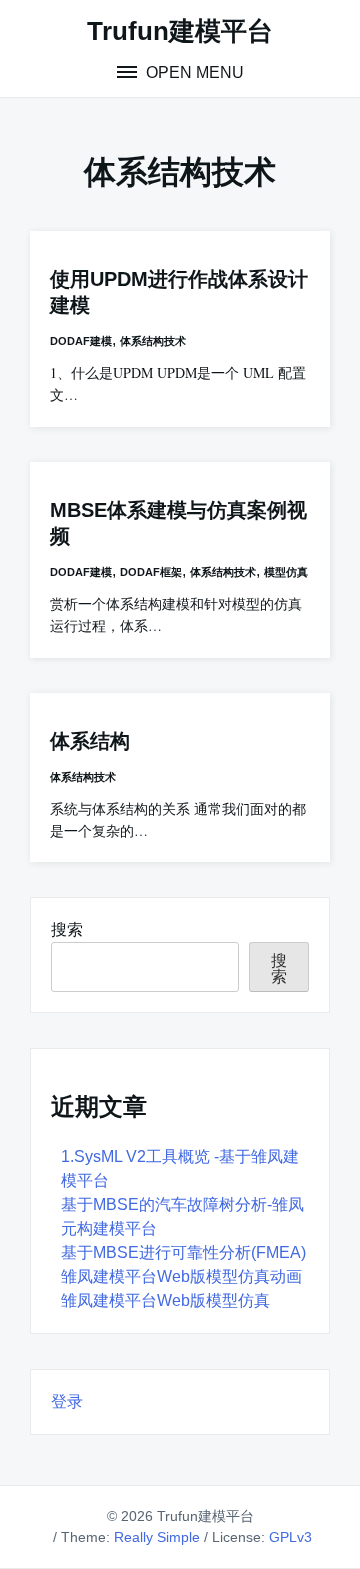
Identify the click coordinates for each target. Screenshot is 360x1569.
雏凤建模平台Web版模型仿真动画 (181, 1276)
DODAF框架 (151, 572)
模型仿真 (286, 572)
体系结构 (90, 741)
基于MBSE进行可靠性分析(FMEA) (183, 1252)
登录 (67, 1401)
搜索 (67, 929)
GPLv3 (290, 1537)
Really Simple (157, 1537)
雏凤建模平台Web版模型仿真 (165, 1300)
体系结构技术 (153, 341)
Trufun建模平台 (180, 31)
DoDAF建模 (81, 341)
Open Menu (193, 72)
